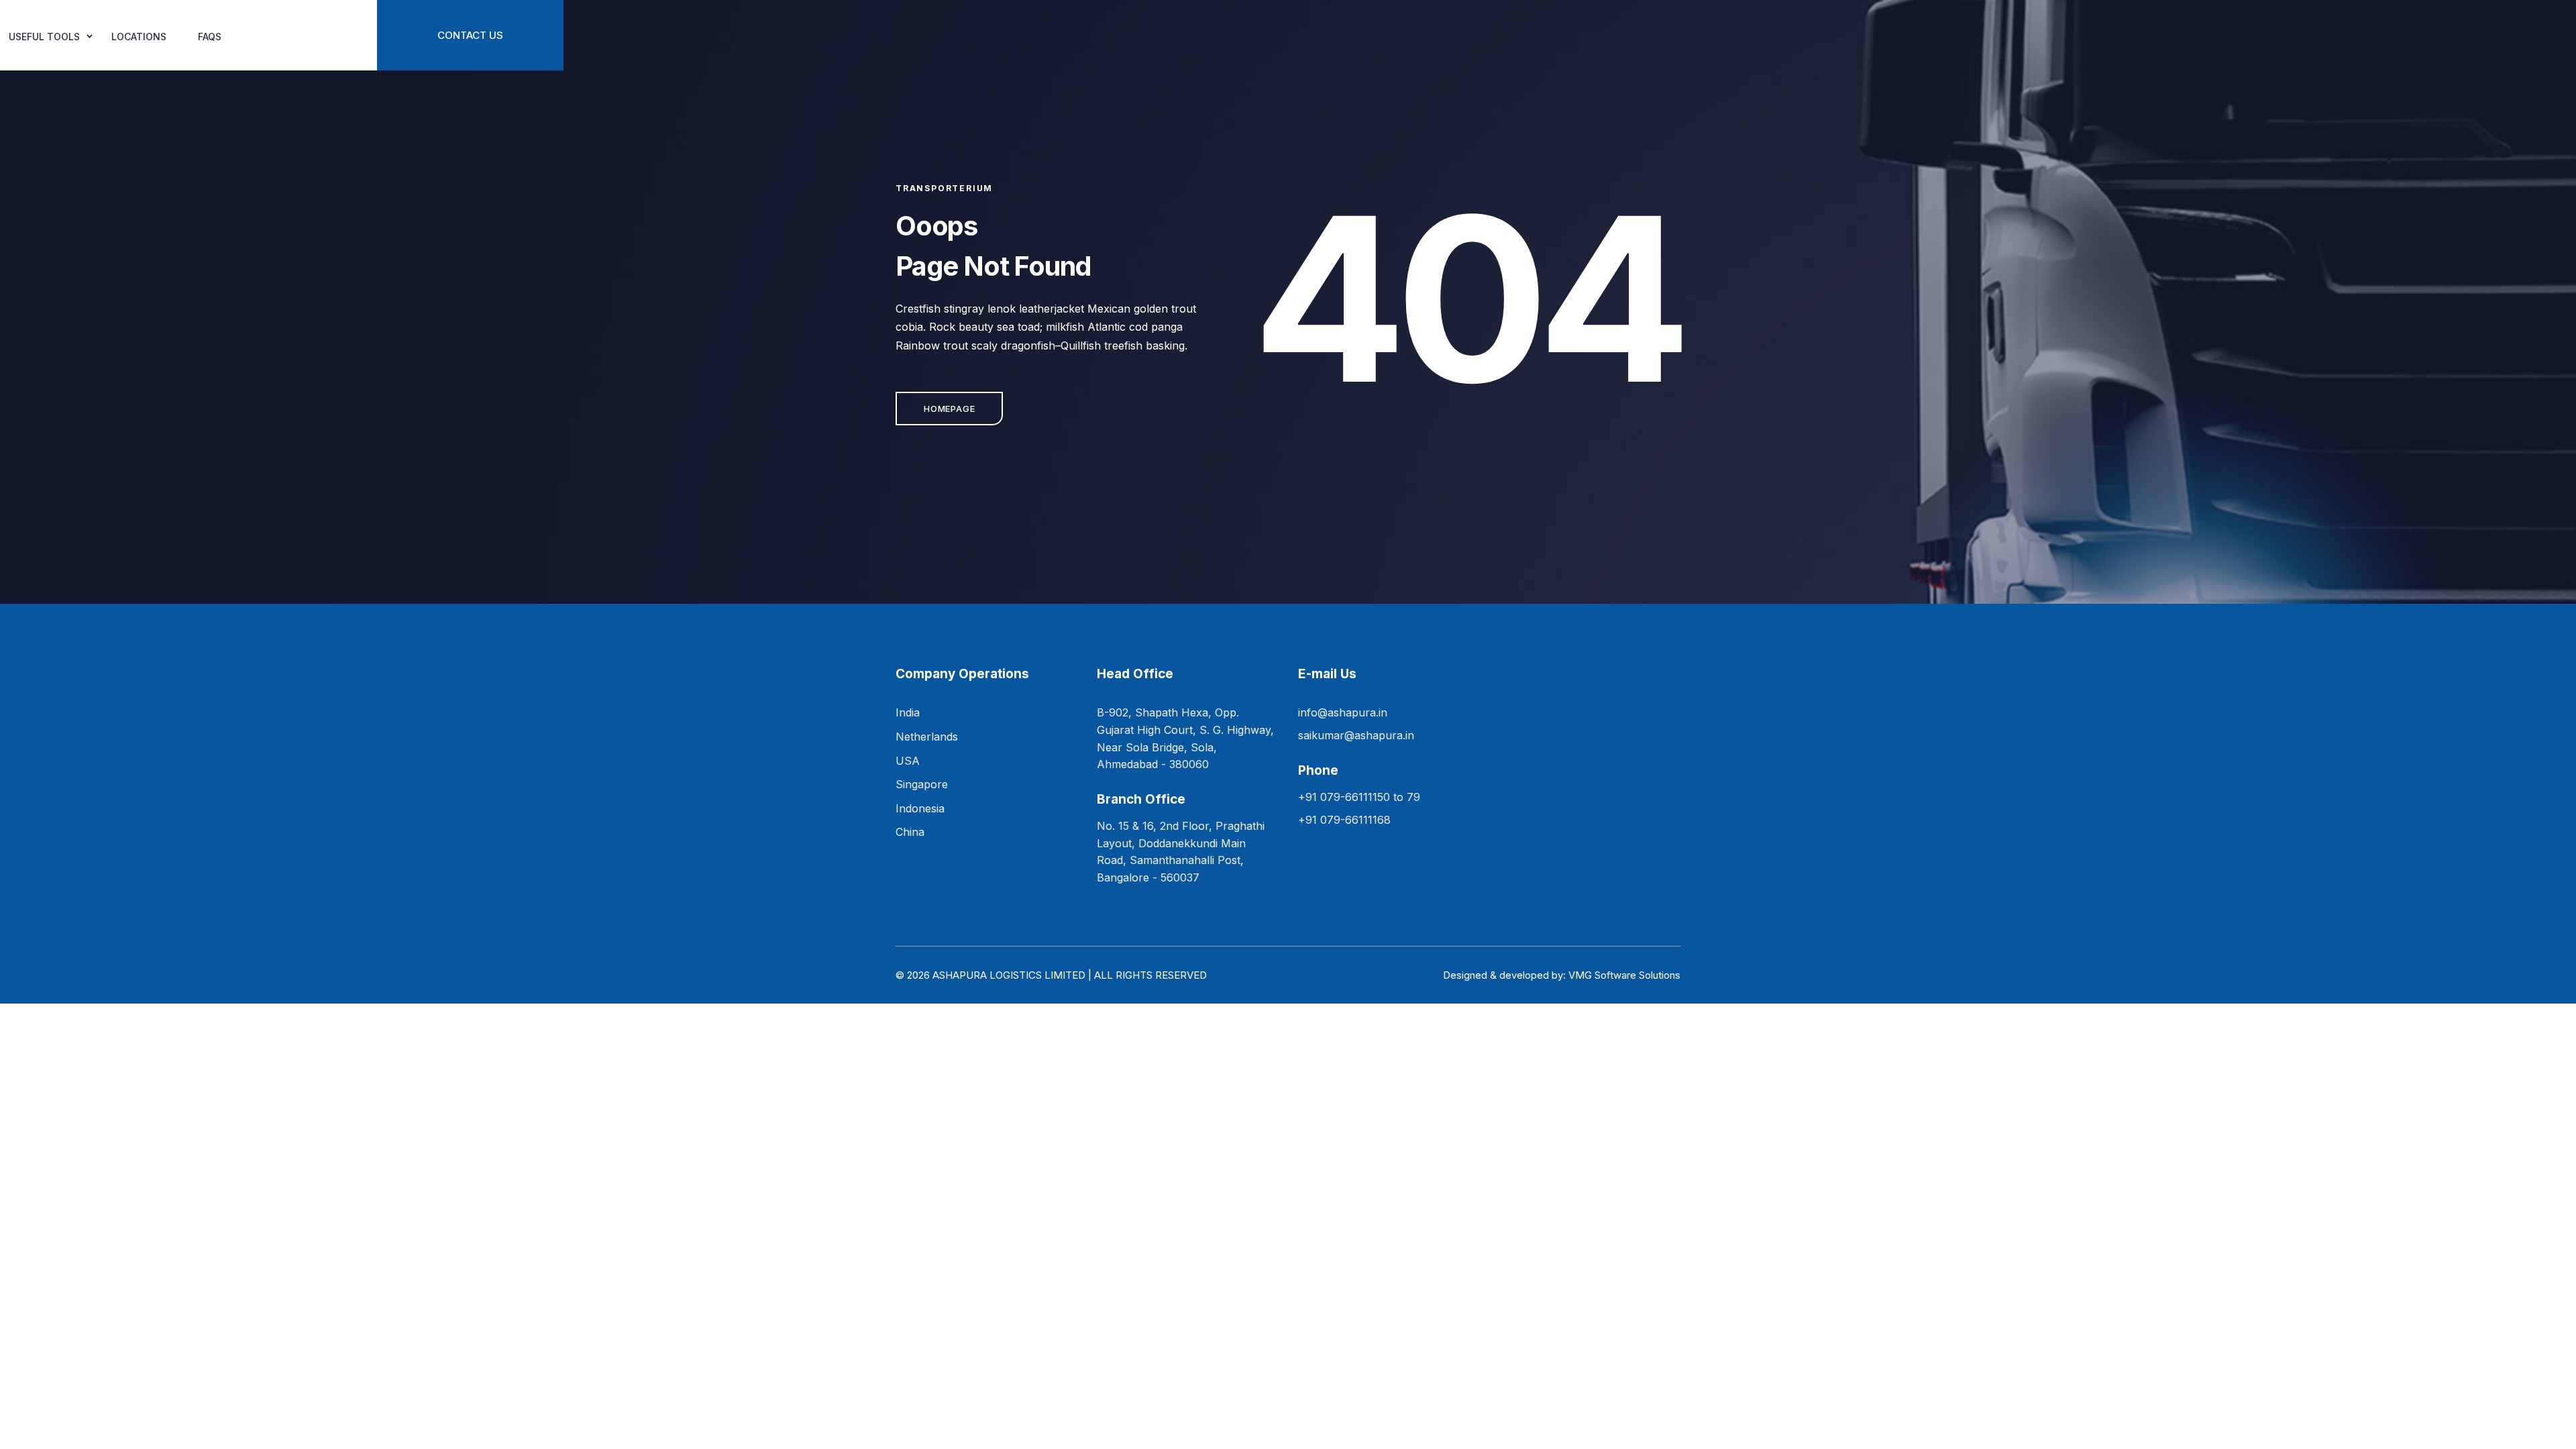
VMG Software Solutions (1624, 975)
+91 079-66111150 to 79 (1359, 797)
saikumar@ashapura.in (1356, 735)
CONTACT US (470, 35)
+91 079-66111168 (1344, 820)
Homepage (949, 409)
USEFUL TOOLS (44, 37)
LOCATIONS (139, 37)
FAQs (210, 37)
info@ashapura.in (1343, 712)
